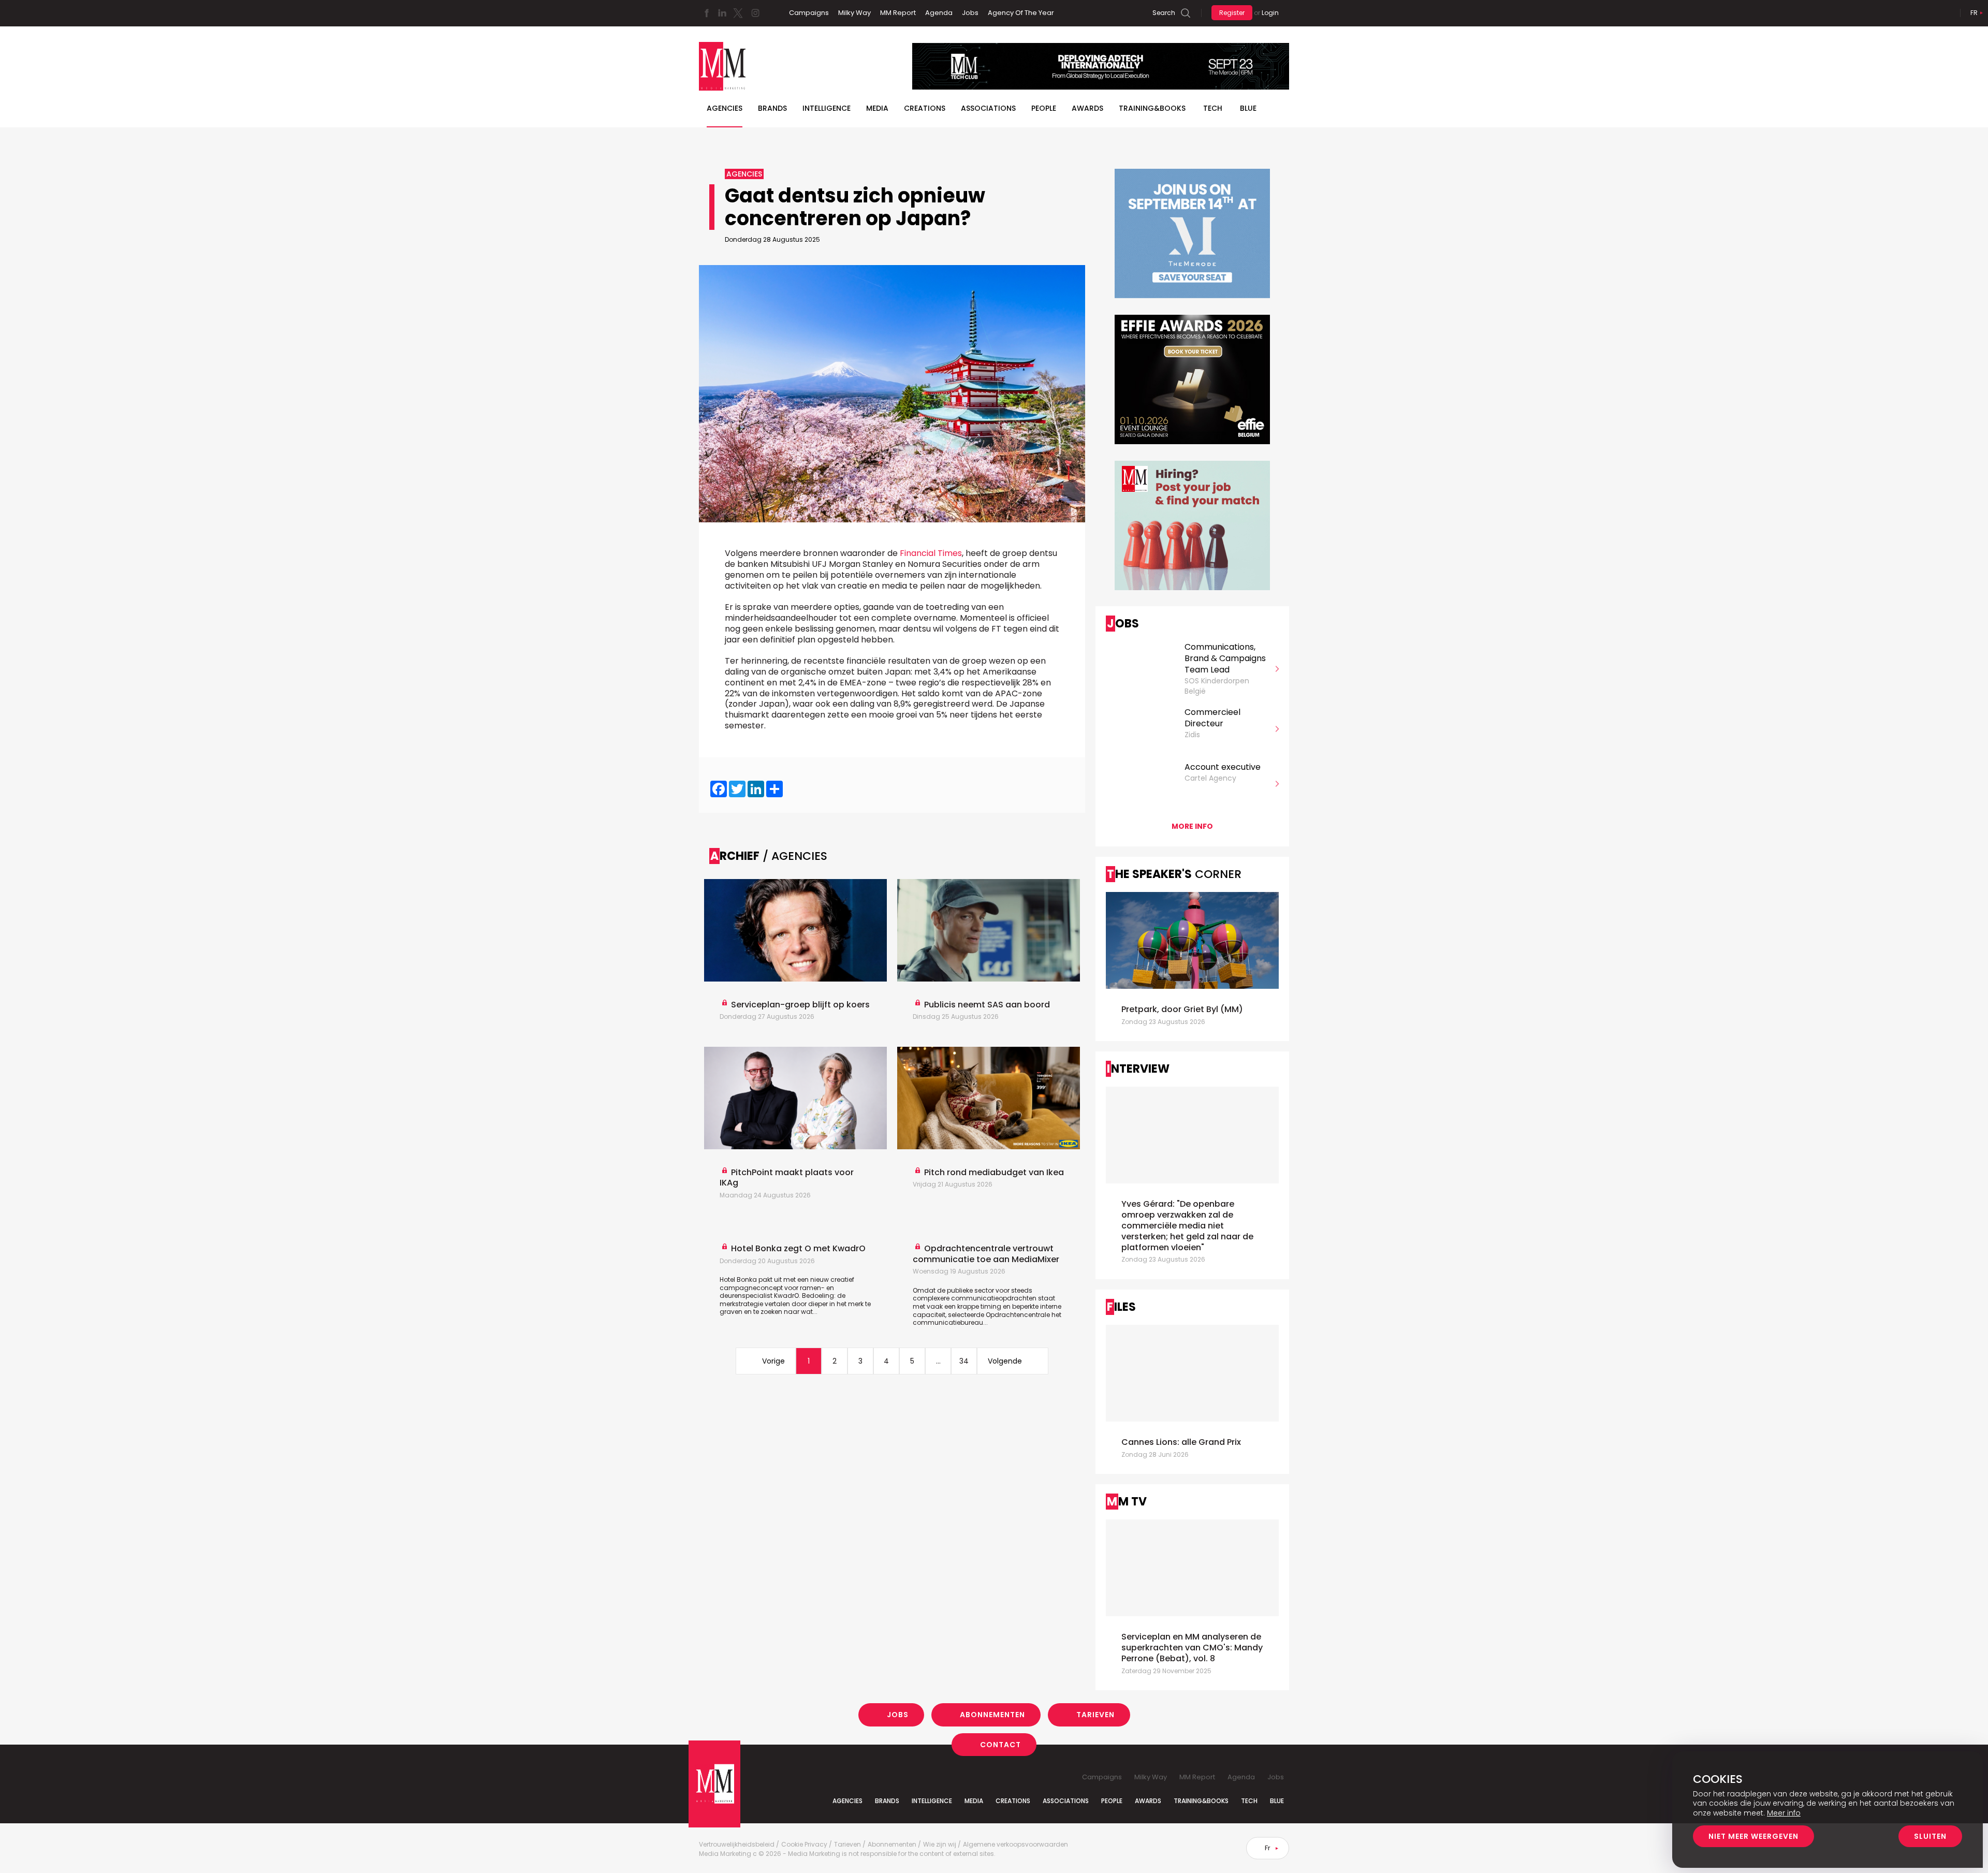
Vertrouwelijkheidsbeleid (737, 1845)
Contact (1000, 1744)
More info (1192, 826)
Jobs (970, 13)
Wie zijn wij (940, 1845)
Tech (1213, 108)
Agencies (725, 108)
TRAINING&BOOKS (1152, 108)
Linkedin (722, 13)
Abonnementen (992, 1715)
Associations (988, 108)
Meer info (1784, 1813)
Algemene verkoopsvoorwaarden (1015, 1845)
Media (877, 108)
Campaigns (809, 13)
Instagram (755, 13)
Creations (925, 108)
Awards (1087, 108)
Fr (1974, 13)
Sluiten (1930, 1836)
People (1044, 108)
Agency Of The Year (1021, 13)
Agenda (939, 13)
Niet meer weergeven (1753, 1836)
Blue (1277, 1801)
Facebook (707, 13)
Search (1164, 13)
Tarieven (1095, 1715)
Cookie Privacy (804, 1845)
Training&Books (1201, 1801)
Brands (772, 108)
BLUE (1248, 108)
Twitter (738, 13)
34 (964, 1361)
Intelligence (827, 108)
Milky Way (854, 13)
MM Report (898, 13)
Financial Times (931, 553)
